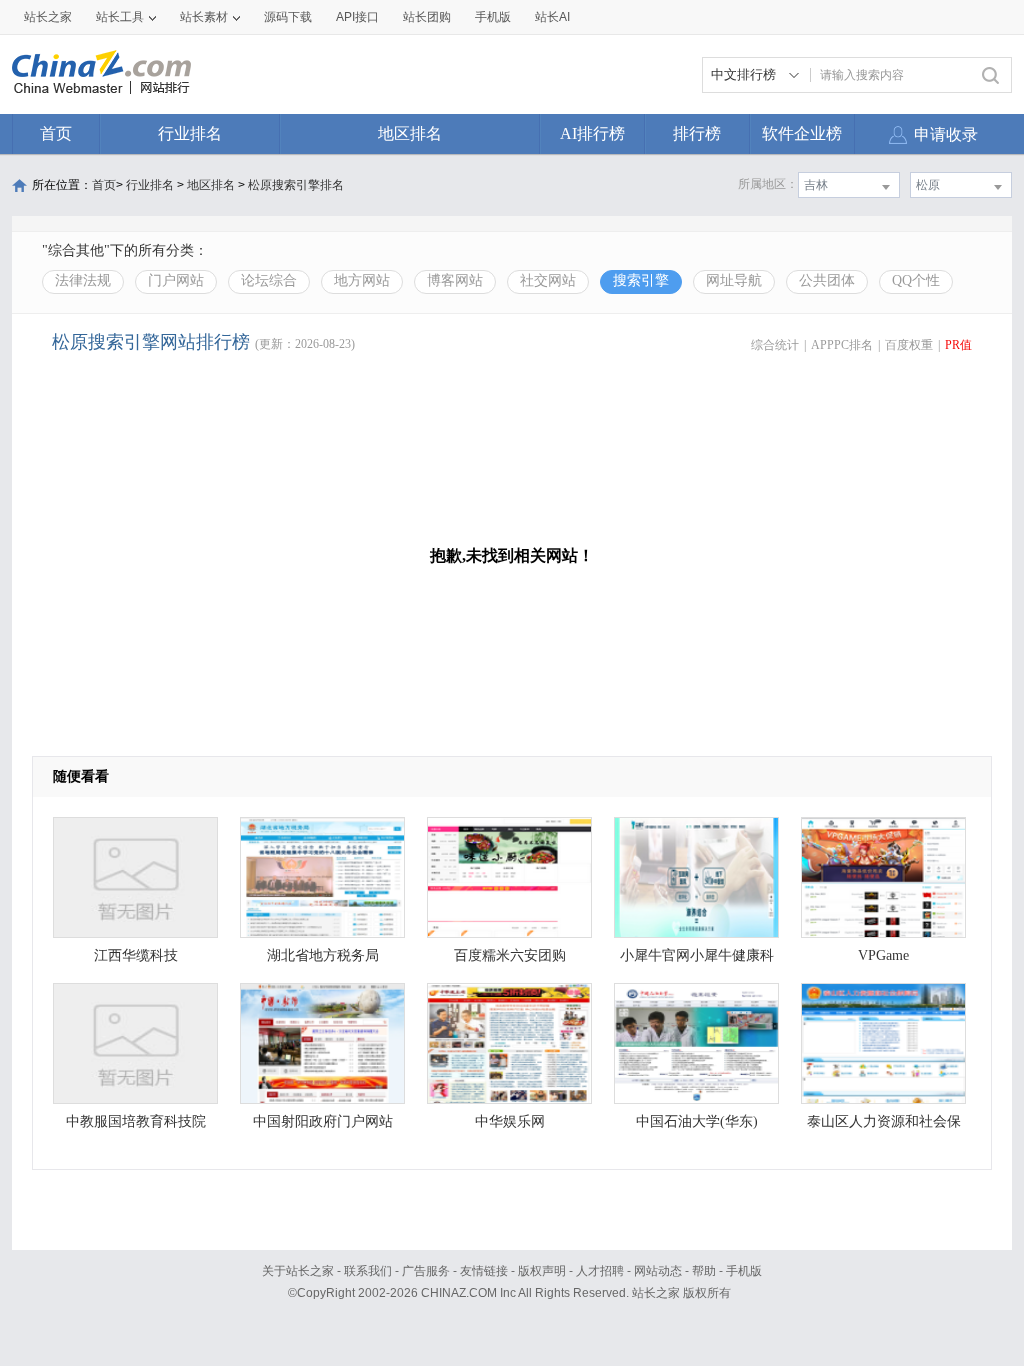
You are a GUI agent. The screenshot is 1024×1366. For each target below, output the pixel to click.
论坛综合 (269, 280)
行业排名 (190, 133)
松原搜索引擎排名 (296, 185)
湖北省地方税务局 (323, 955)
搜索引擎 (641, 280)
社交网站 (548, 280)
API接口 (357, 17)
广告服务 (426, 1271)
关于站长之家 (298, 1271)
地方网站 (362, 280)
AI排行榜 (592, 133)
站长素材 (204, 17)
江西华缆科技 (136, 955)
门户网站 (176, 280)
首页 (56, 133)
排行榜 (697, 133)
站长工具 (120, 17)
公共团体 (827, 280)
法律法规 (83, 280)
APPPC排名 (842, 345)
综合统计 (775, 345)
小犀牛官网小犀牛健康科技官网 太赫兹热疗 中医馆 (697, 960)
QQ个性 (916, 280)
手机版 (744, 1271)
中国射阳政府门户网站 (323, 1121)
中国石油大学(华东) (697, 1121)
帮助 (704, 1271)
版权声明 (542, 1271)
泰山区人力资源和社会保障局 (884, 1126)
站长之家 (48, 17)
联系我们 (368, 1271)
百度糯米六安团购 (510, 955)
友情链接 (484, 1271)
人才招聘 (600, 1271)
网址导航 (734, 280)
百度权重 (909, 345)
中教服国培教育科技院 (136, 1121)
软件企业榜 (802, 133)
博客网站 (455, 280)
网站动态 (658, 1271)
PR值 (958, 345)
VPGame (883, 955)
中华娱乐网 (510, 1121)
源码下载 (288, 17)
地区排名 (410, 133)
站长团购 (427, 17)
